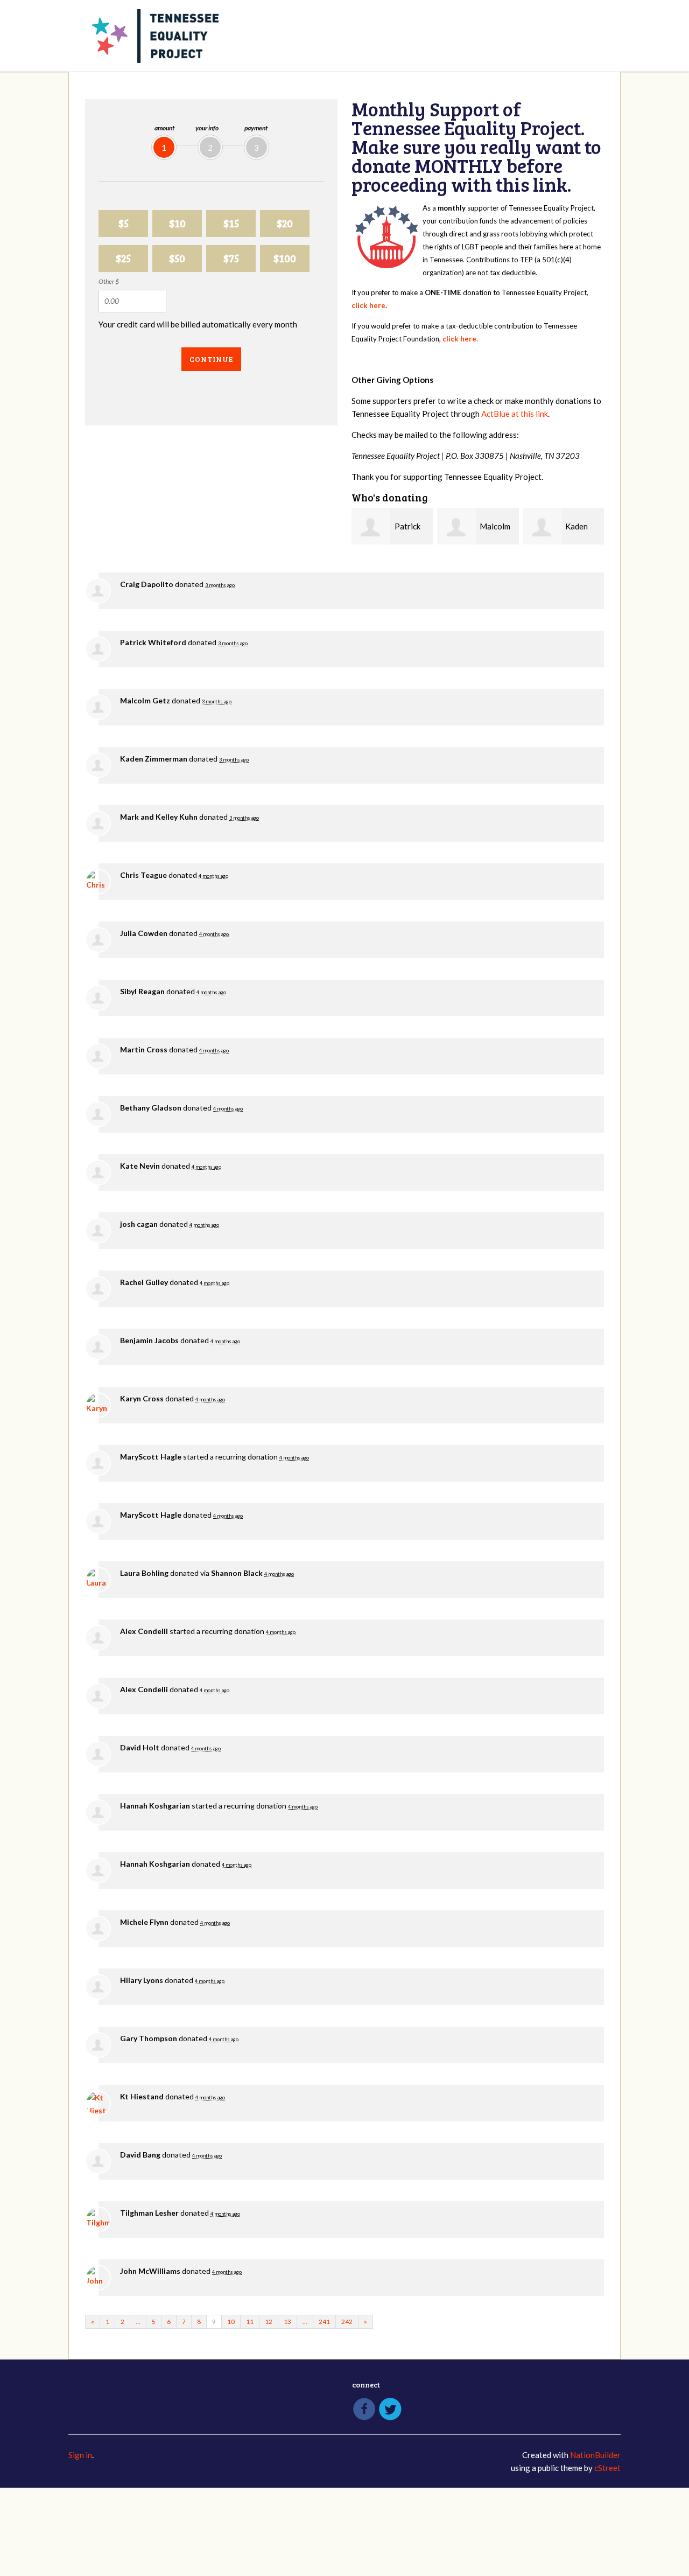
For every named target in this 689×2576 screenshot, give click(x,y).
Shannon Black (237, 1573)
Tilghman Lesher (149, 2213)
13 (287, 2322)
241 (324, 2322)
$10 (177, 223)
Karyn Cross (142, 1398)
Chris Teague (143, 875)
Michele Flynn (144, 1922)
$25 (123, 258)
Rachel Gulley (144, 1282)
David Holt (140, 1747)
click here (368, 305)
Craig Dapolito (147, 584)
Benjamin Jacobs (149, 1340)
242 (347, 2322)
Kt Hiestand (142, 2096)
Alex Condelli (144, 1631)
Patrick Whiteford (153, 642)
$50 (177, 258)
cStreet (607, 2468)
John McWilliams (150, 2271)
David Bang (140, 2155)
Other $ (109, 281)
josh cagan (139, 1224)
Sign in (80, 2455)
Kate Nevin (140, 1166)
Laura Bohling (144, 1573)
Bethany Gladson (151, 1108)
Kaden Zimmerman (154, 759)
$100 (285, 258)
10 (231, 2322)
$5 (124, 223)
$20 (285, 223)
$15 (231, 223)
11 (250, 2322)
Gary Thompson (149, 2038)
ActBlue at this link (515, 414)
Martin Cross (144, 1049)
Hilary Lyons (142, 1980)
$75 (231, 258)
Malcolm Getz (145, 700)
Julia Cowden (144, 933)
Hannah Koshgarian (155, 1806)
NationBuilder (595, 2455)
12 (269, 2322)
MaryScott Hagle (151, 1457)
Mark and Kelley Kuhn (159, 817)
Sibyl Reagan (142, 991)
